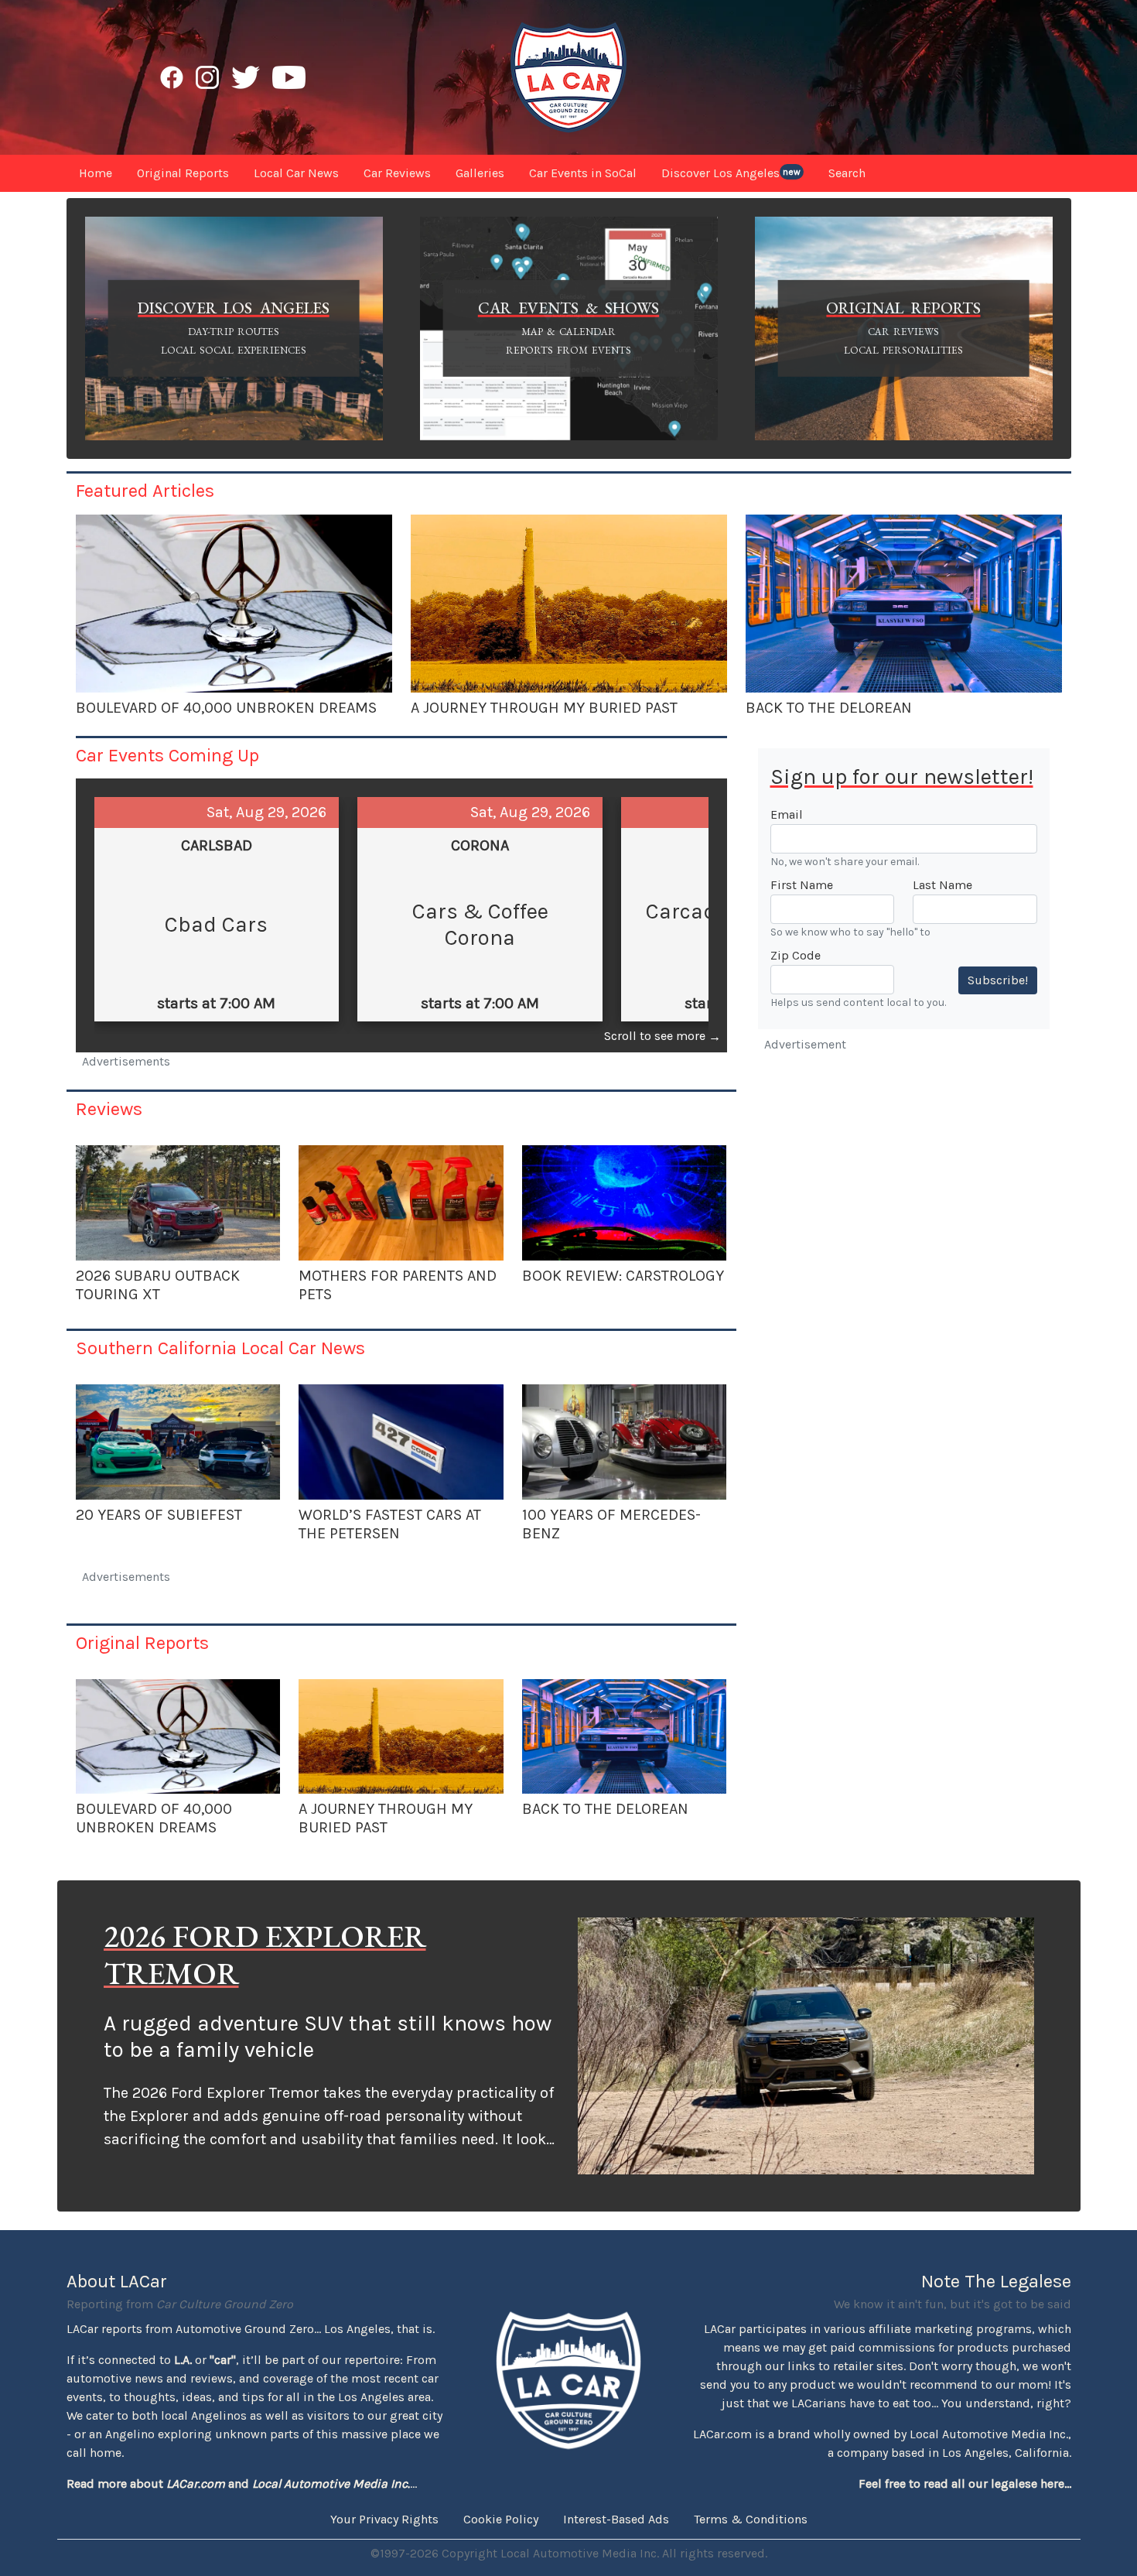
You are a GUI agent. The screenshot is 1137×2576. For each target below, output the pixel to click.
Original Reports (142, 1643)
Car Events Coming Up (167, 755)
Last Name (942, 885)
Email (787, 814)
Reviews (109, 1109)
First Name (802, 885)
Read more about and (238, 2484)
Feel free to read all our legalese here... (965, 2484)
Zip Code (796, 955)
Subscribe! (998, 980)
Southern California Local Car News (220, 1348)
